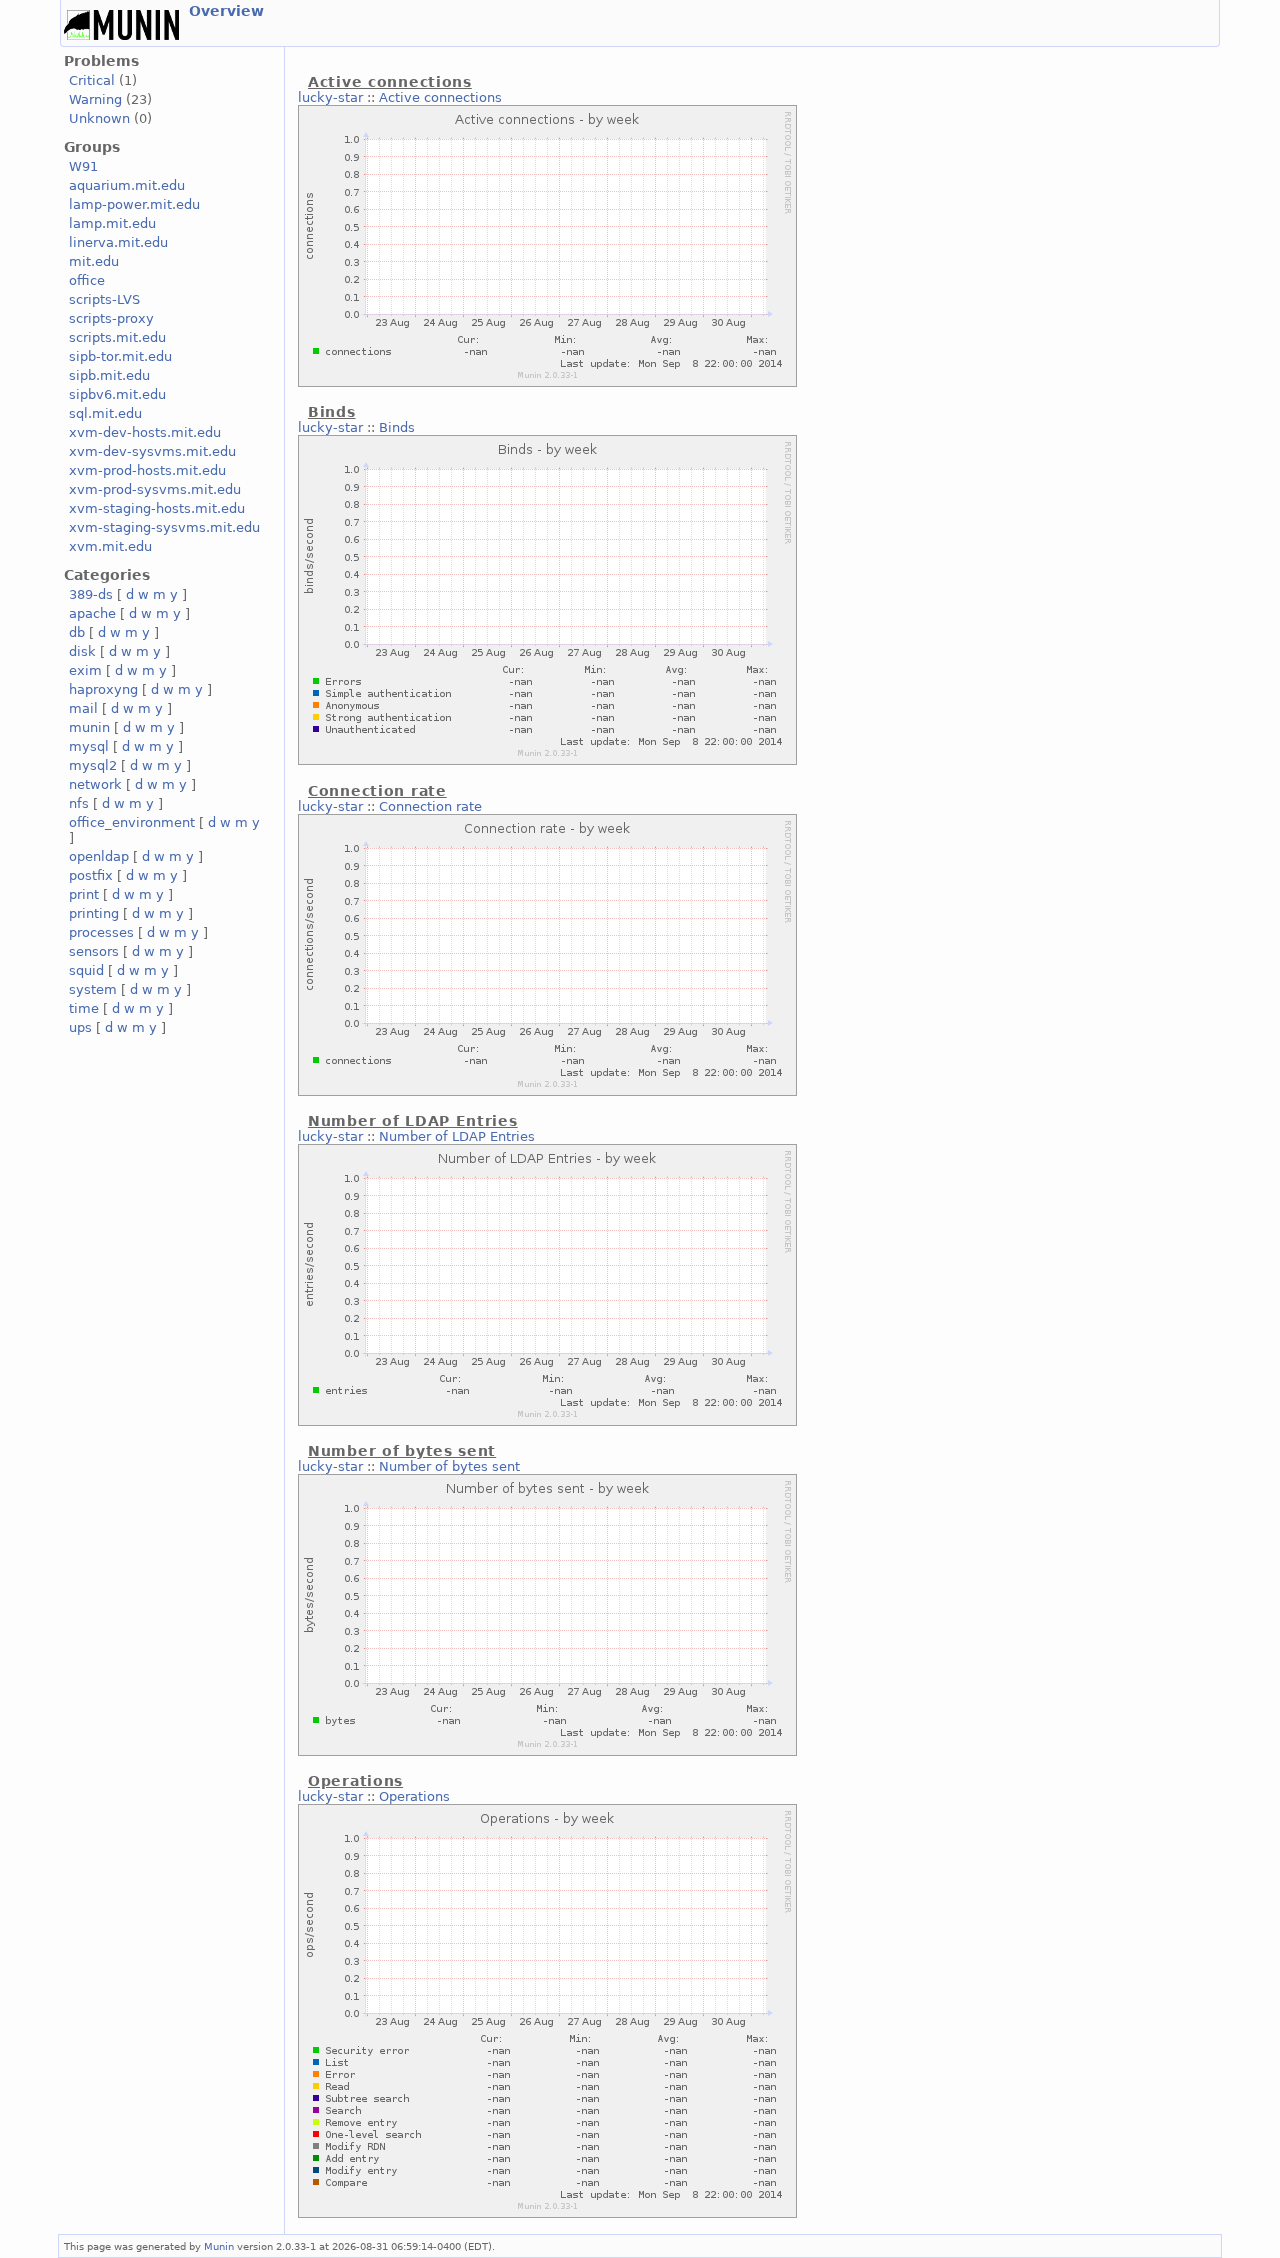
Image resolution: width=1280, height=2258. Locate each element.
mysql (89, 746)
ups (80, 1027)
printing (94, 913)
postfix (91, 875)
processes (101, 932)
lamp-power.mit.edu (134, 204)
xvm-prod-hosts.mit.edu (147, 470)
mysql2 (93, 765)
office (87, 280)
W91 (83, 166)
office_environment (132, 822)
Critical (92, 80)
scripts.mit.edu (117, 337)
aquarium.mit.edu (127, 185)
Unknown (99, 118)
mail (83, 708)
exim (85, 670)
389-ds (91, 594)
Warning (95, 99)
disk (82, 651)
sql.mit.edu (105, 413)
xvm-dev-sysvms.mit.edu (152, 451)
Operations (414, 1796)
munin (89, 727)
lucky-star (330, 97)
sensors (94, 951)
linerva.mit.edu (118, 242)
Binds (397, 427)
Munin (219, 2246)
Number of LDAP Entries (457, 1136)
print (84, 894)
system (93, 989)
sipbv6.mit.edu (117, 394)
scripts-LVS (104, 299)
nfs (79, 803)
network (95, 784)
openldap (99, 856)
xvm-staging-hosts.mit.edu (157, 508)
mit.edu (94, 261)
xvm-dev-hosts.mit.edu (145, 432)
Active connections (440, 97)
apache (92, 613)
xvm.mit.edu (110, 546)
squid (86, 970)
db (77, 632)
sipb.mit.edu (109, 375)
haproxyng (103, 689)
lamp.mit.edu (112, 223)
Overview (226, 11)
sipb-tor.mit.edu (120, 356)
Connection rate (430, 806)
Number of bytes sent (449, 1466)
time (84, 1008)
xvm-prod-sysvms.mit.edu (155, 489)
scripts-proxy (111, 318)
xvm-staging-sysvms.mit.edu (164, 527)
